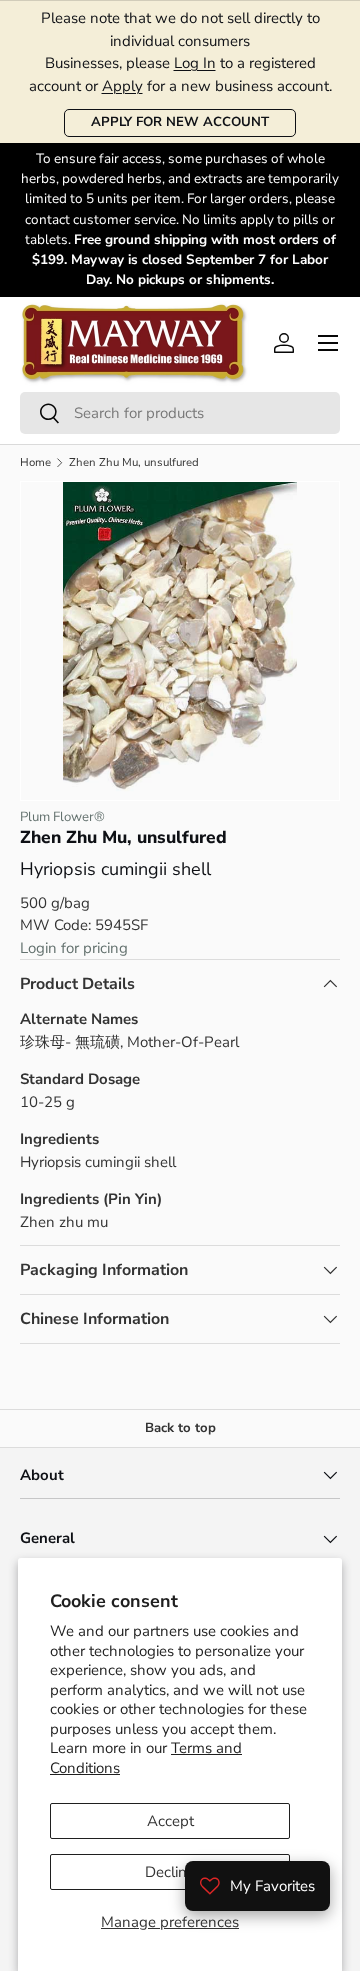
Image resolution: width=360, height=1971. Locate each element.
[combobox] (180, 413)
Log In (195, 63)
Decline (170, 1872)
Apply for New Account (180, 122)
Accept (170, 1821)
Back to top (180, 1428)
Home (35, 462)
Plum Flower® (62, 817)
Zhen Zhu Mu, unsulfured (134, 462)
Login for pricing (74, 948)
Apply (122, 86)
